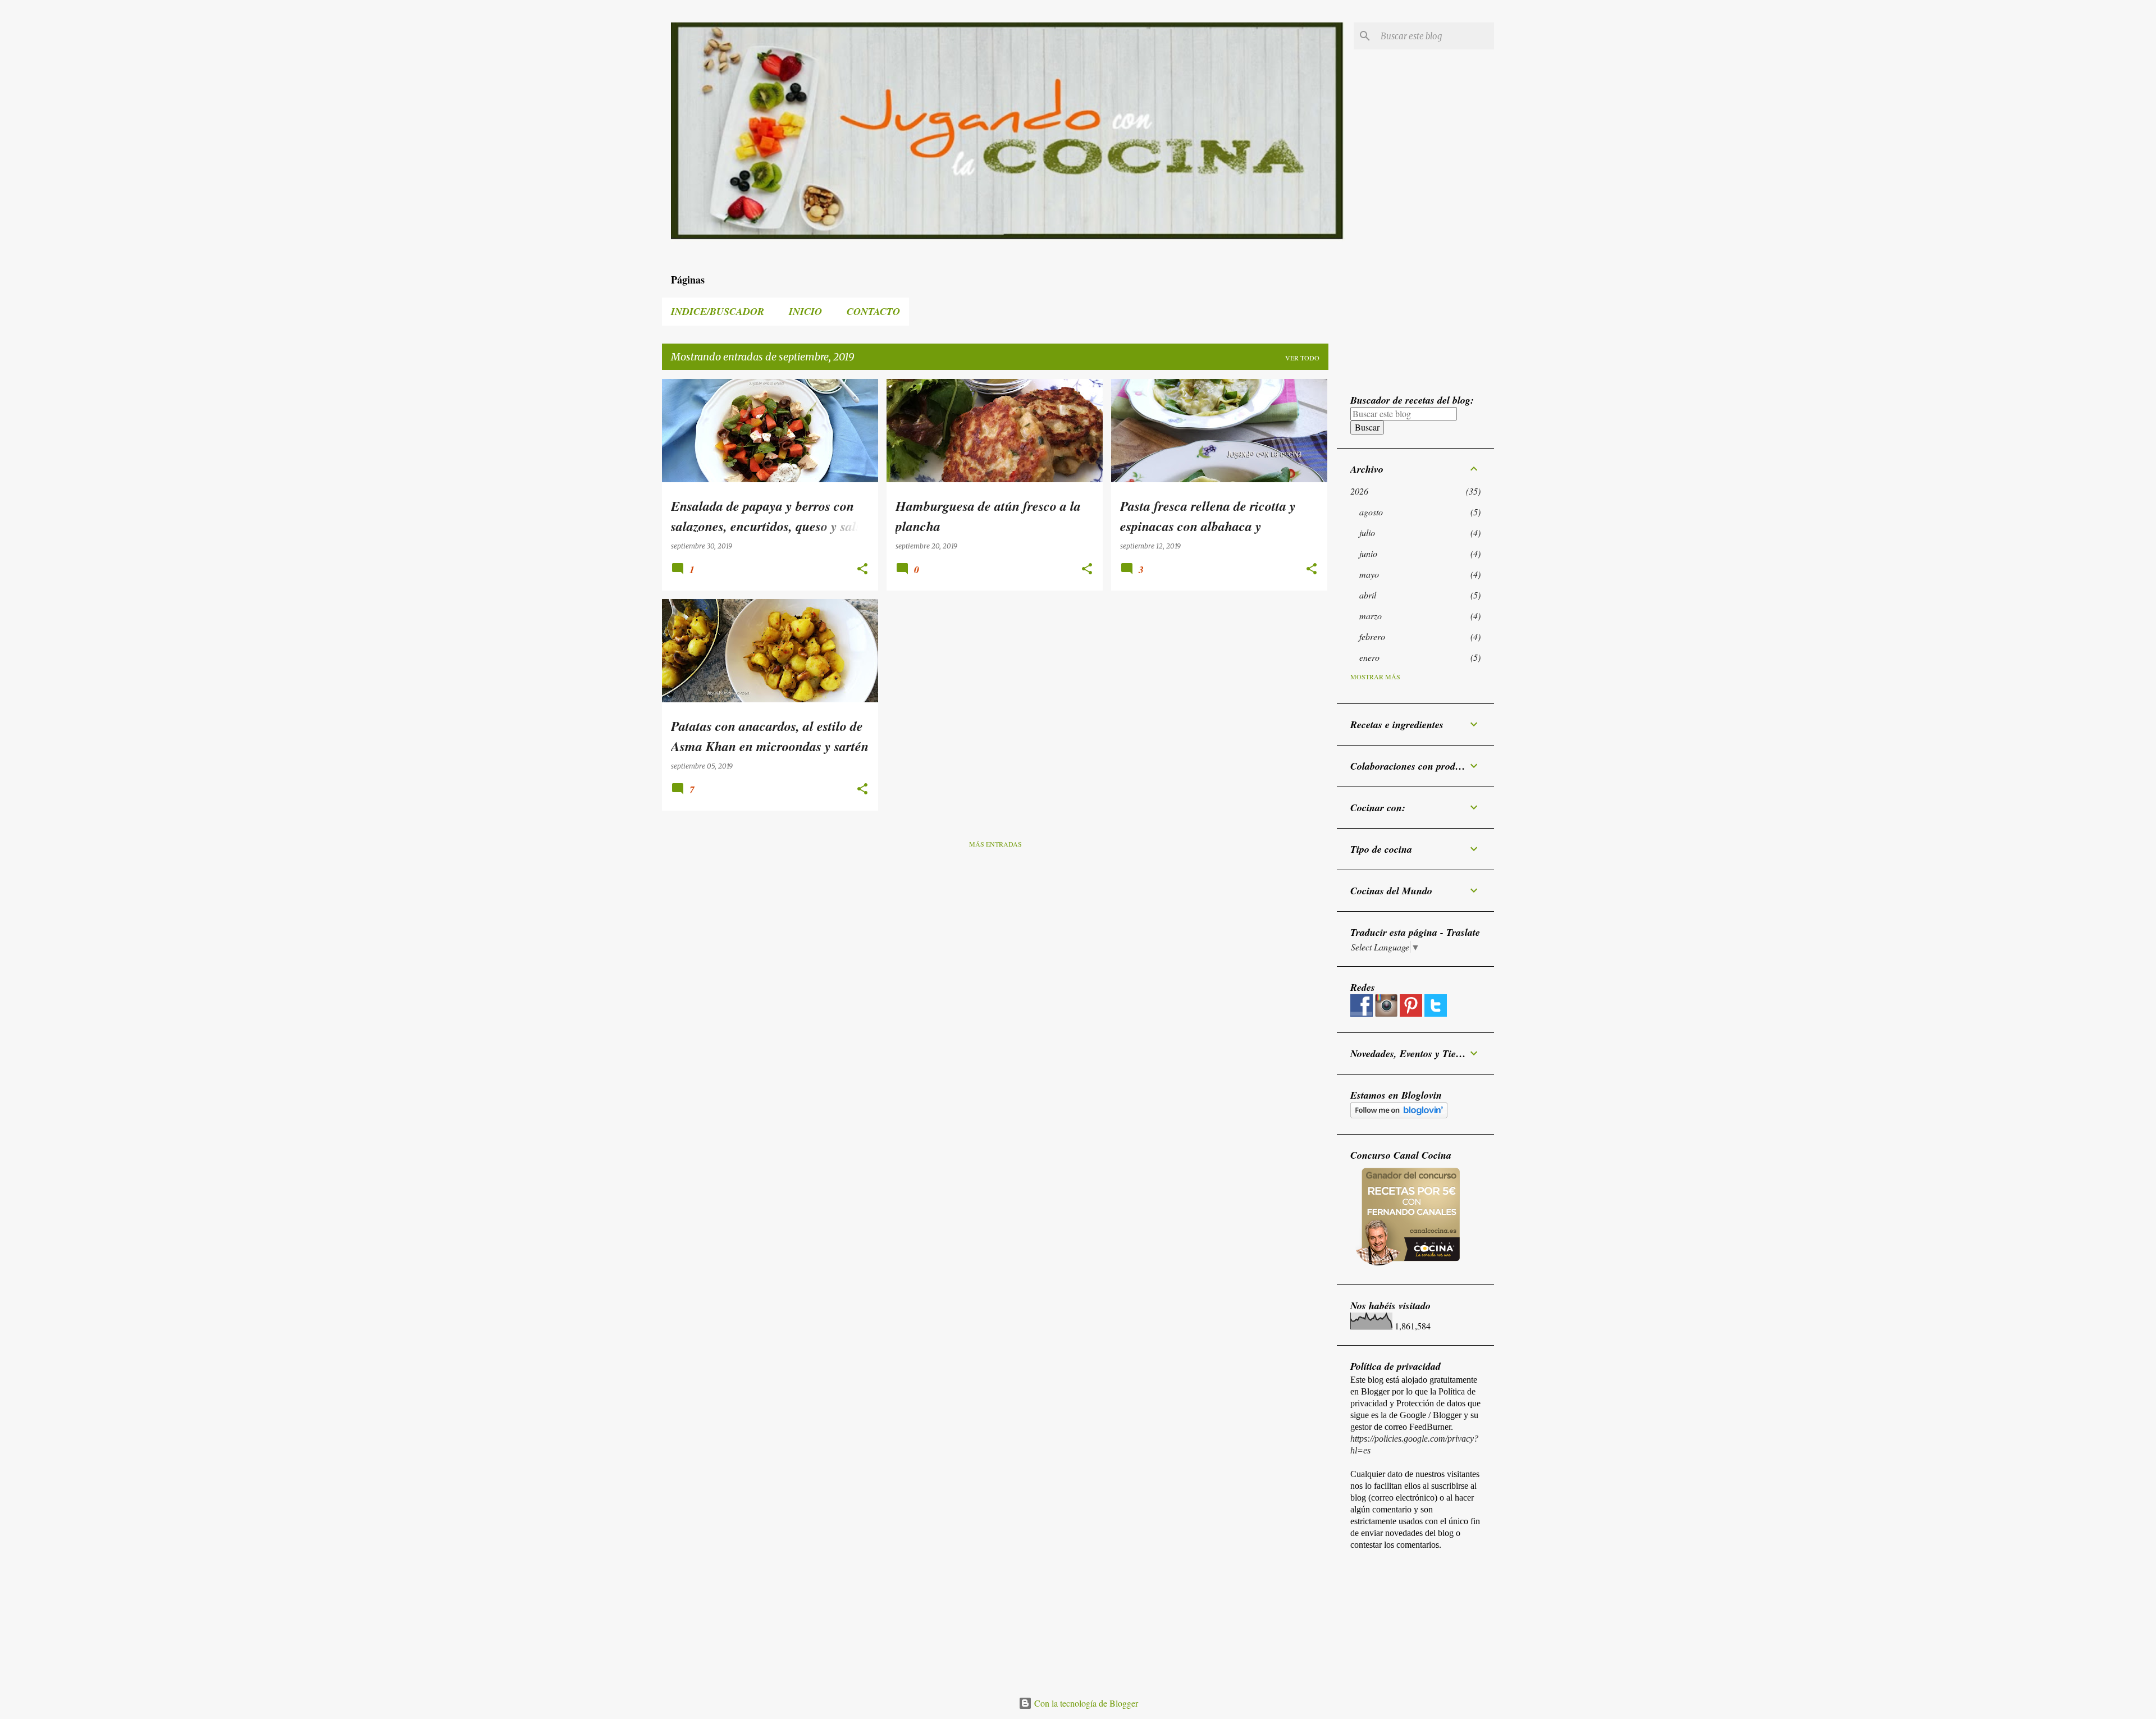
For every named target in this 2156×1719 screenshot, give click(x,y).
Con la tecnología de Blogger (1085, 1703)
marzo (1371, 616)
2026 (1359, 491)
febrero (1372, 636)
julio (1367, 532)
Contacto (873, 311)
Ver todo (1302, 358)
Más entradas (995, 844)
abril (1368, 595)
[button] (862, 570)
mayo (1369, 574)
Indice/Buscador (718, 311)
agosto (1371, 512)
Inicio (805, 311)
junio (1368, 553)
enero (1369, 657)
